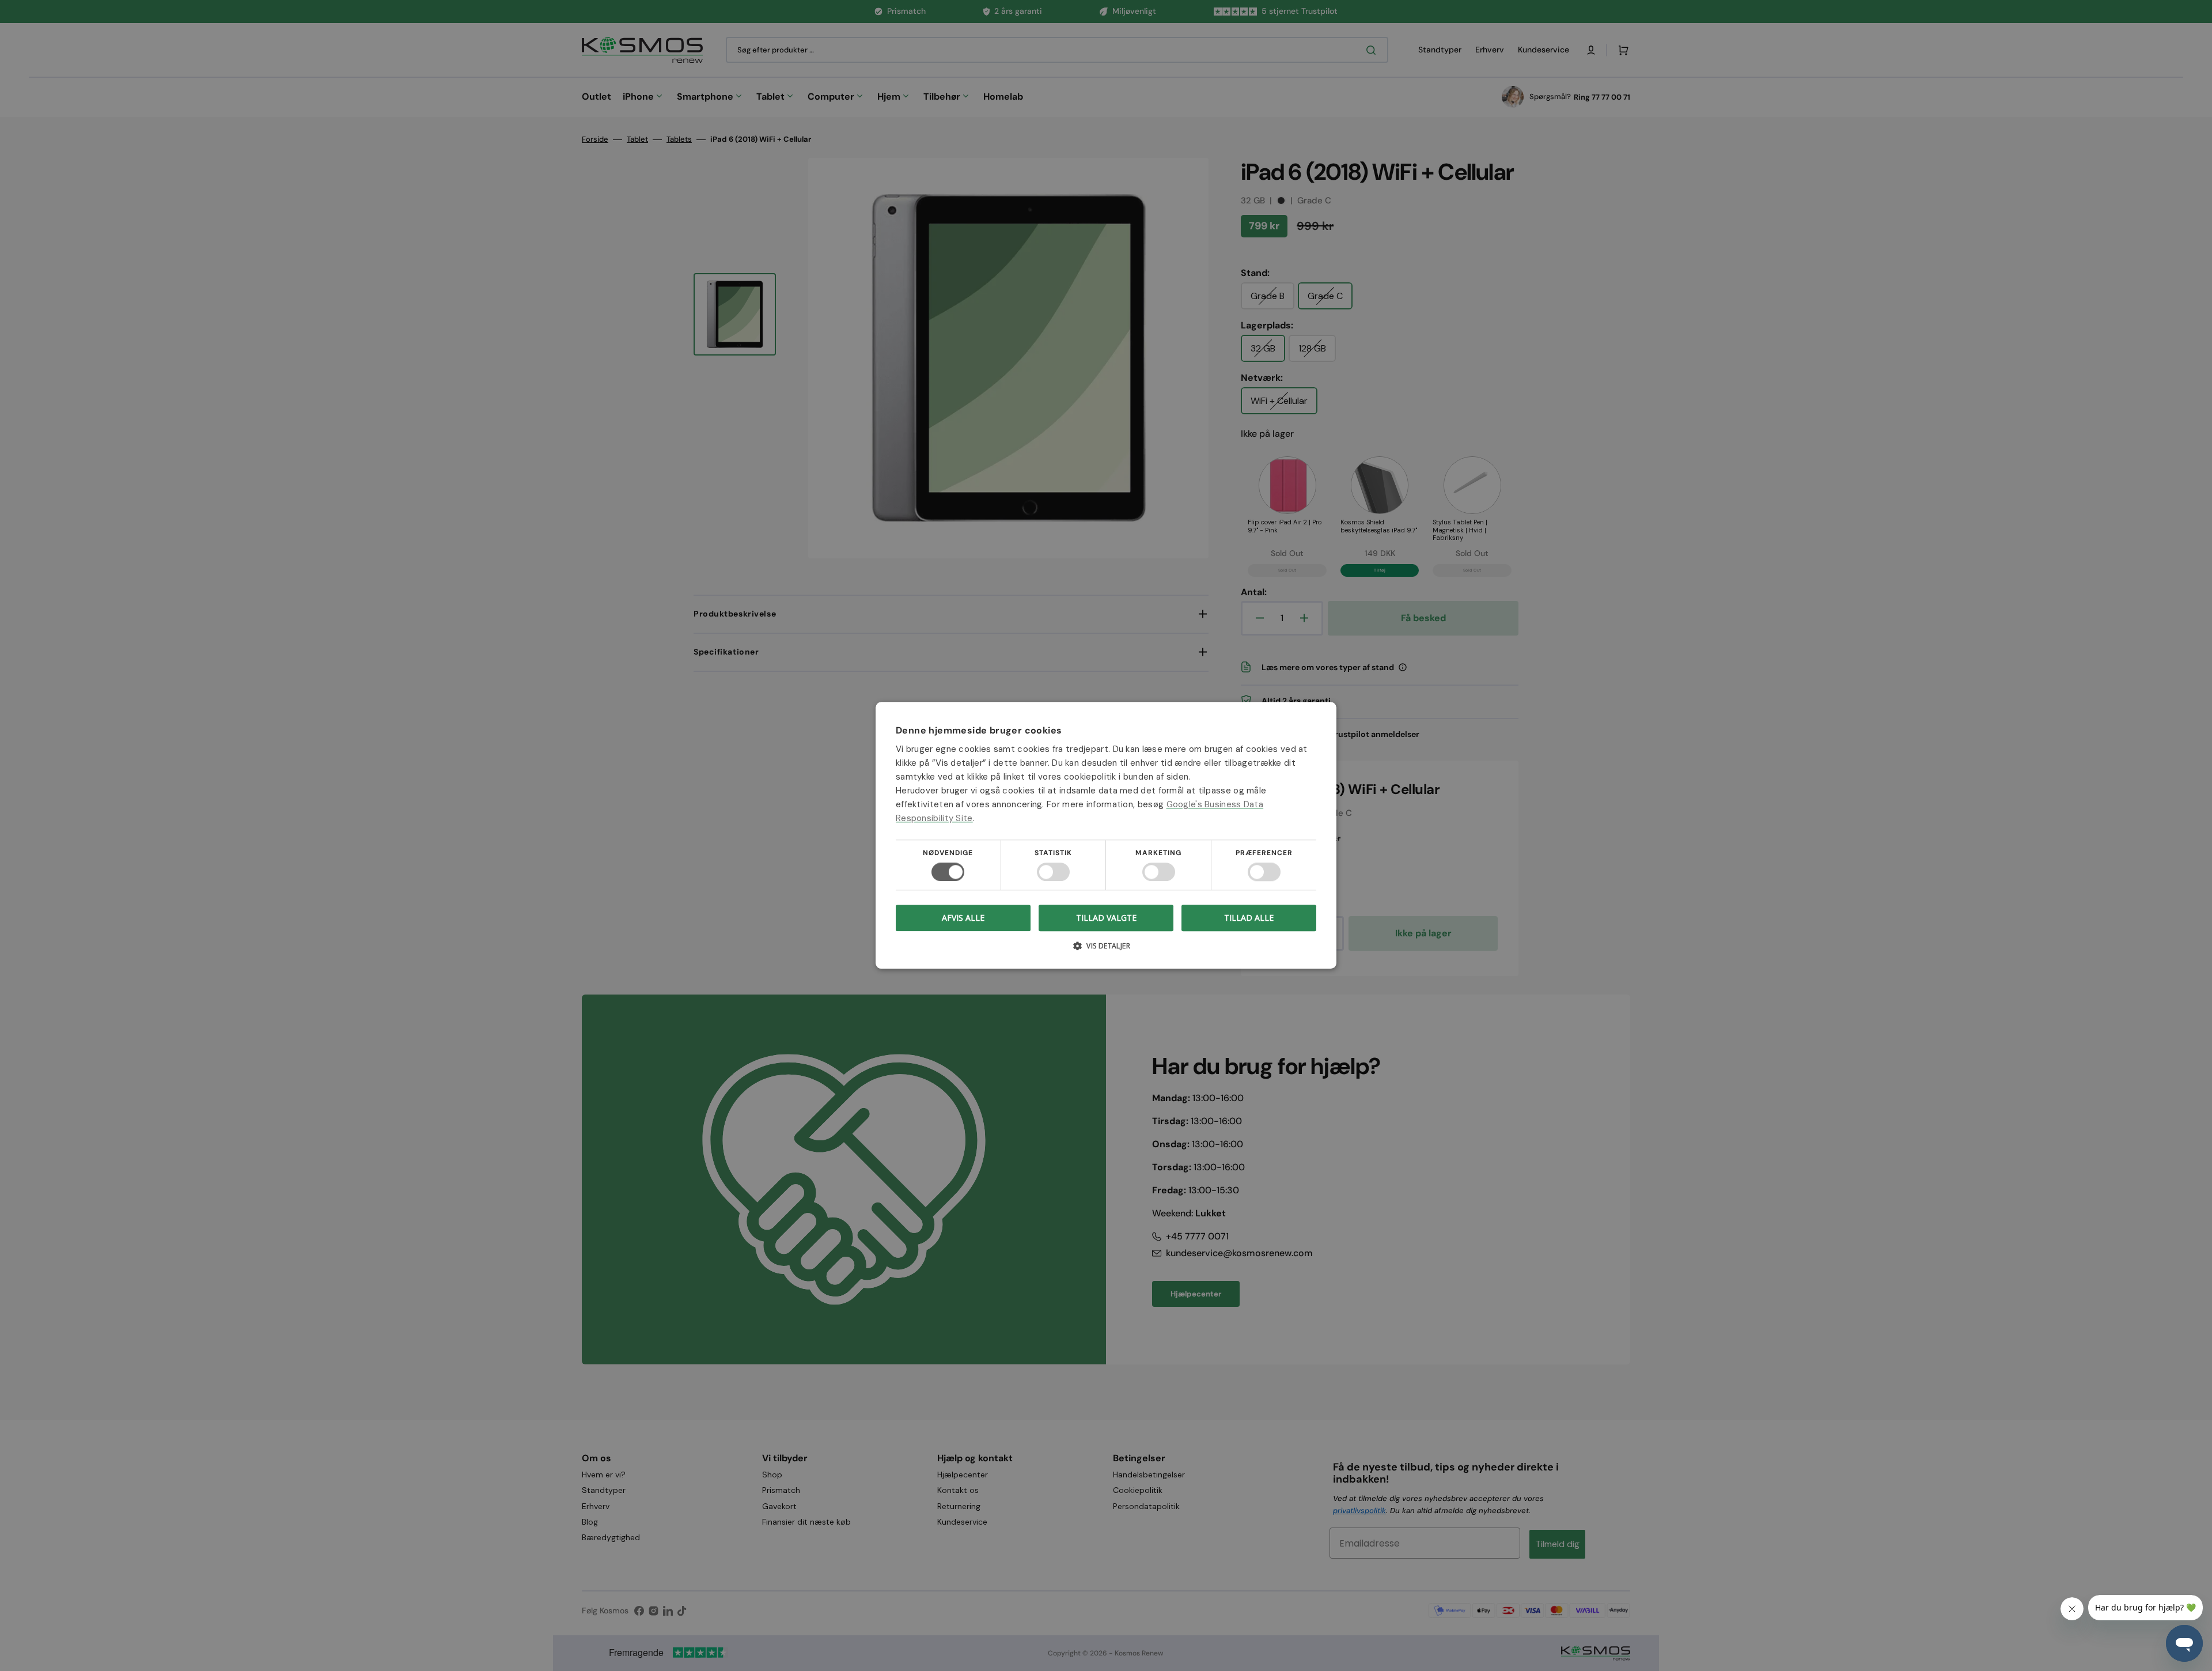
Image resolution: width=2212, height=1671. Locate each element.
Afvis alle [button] (963, 918)
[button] (1106, 950)
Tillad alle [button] (1249, 918)
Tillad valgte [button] (1106, 918)
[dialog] (1106, 836)
